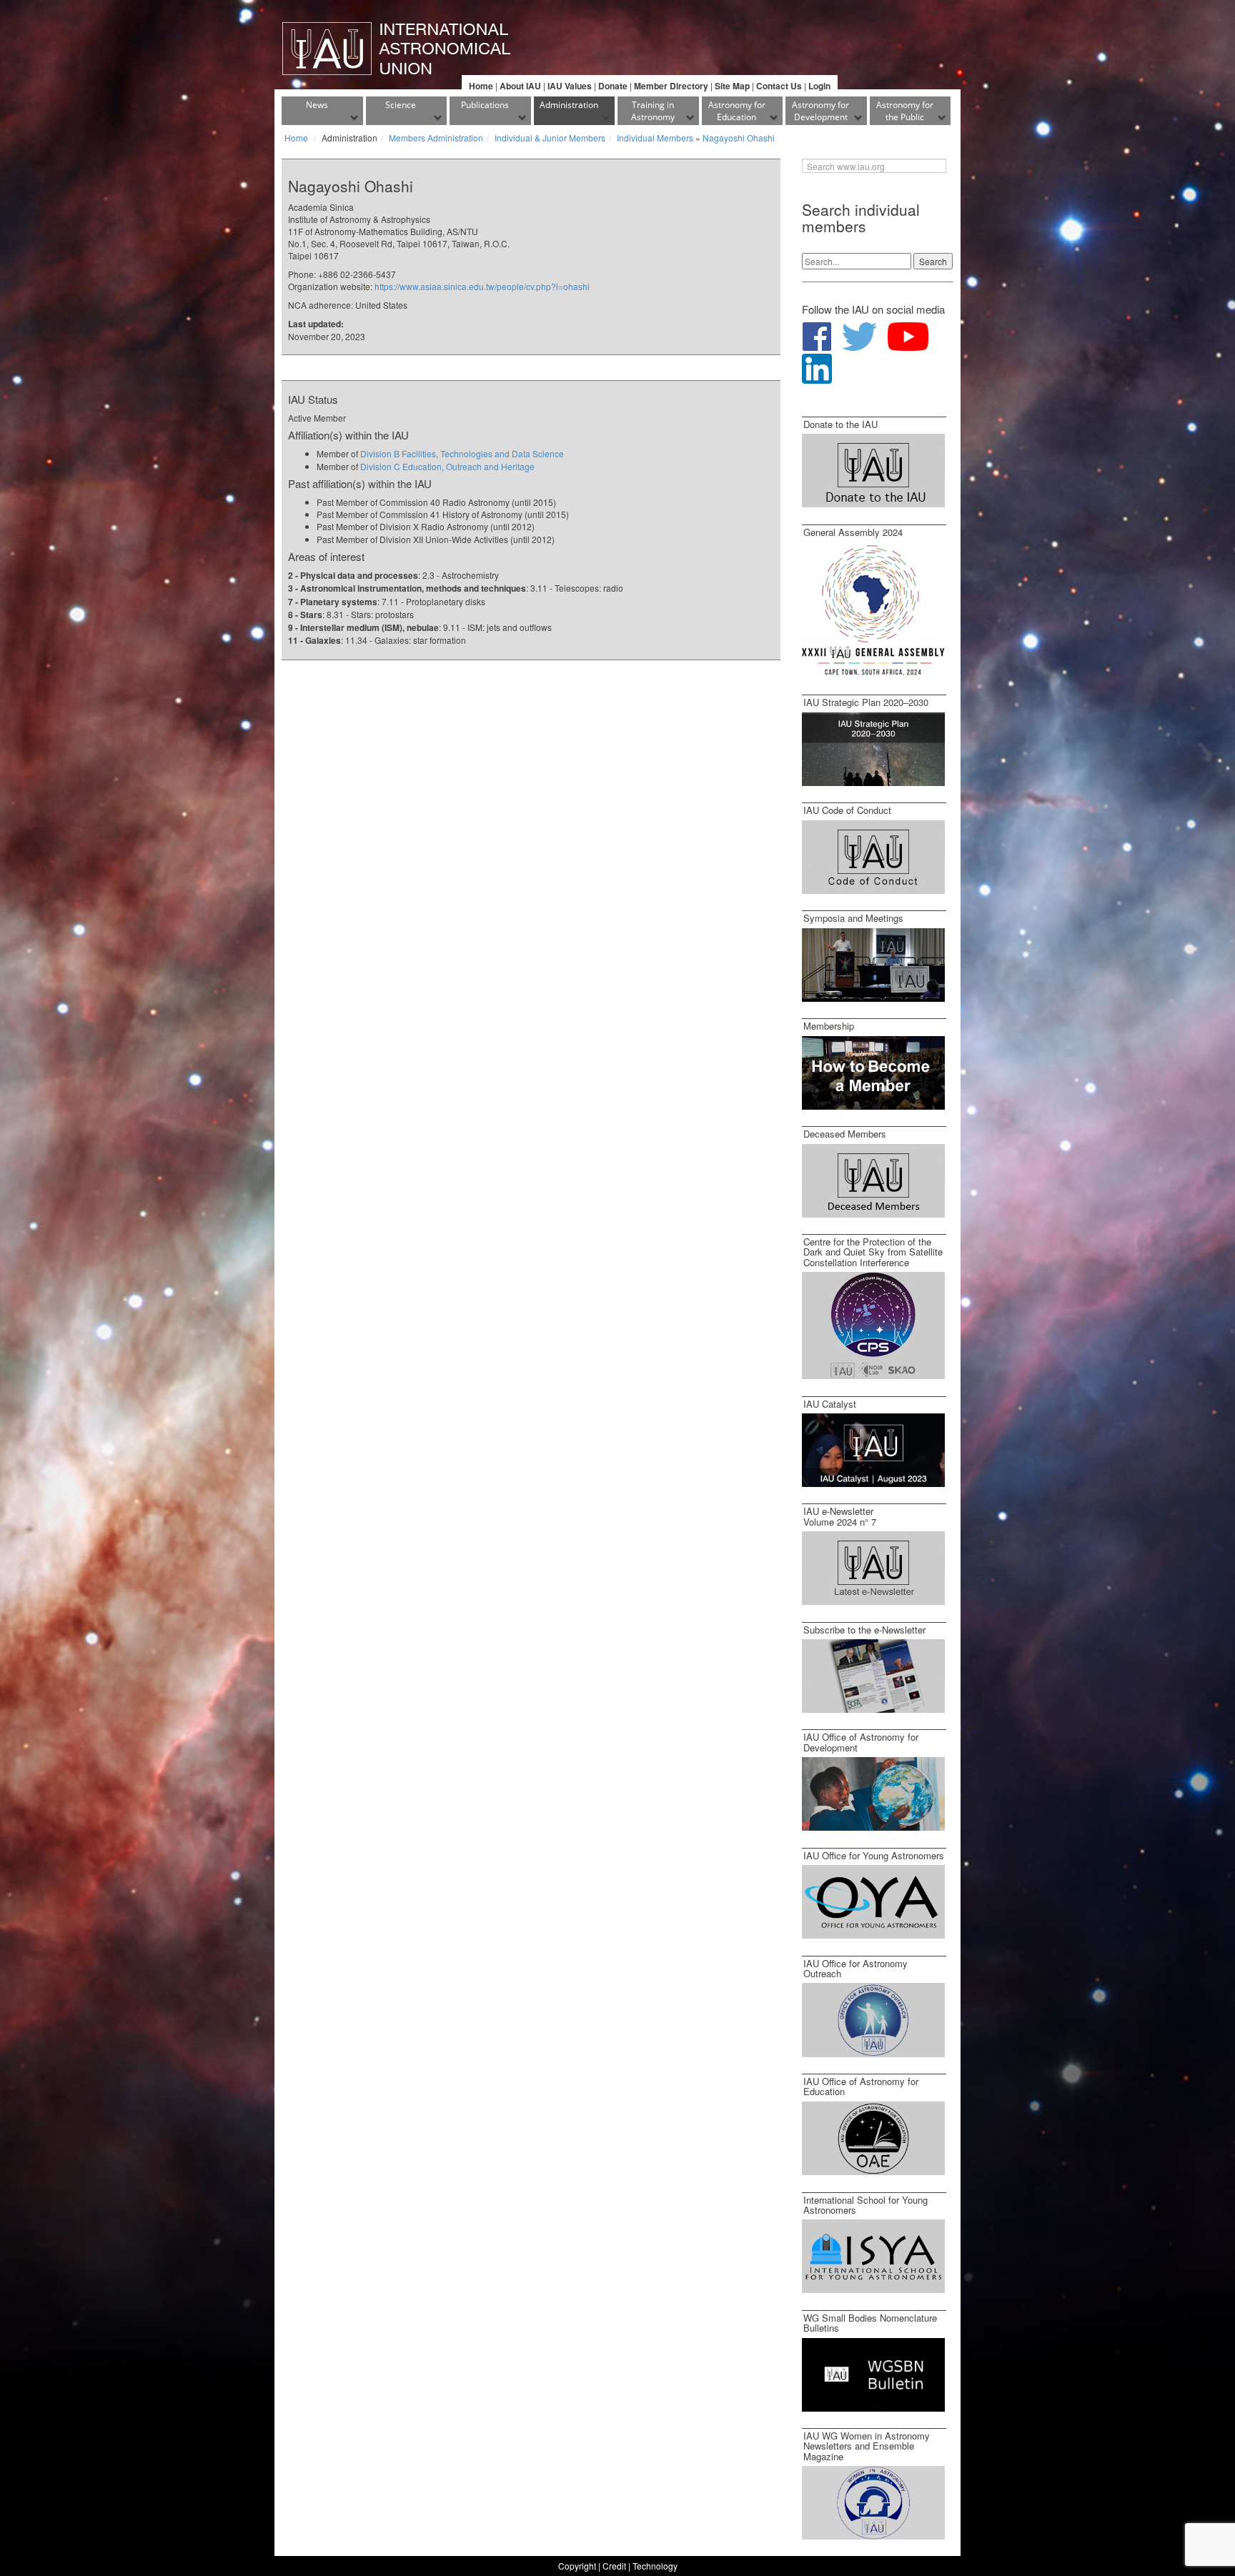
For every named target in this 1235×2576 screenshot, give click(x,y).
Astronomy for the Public (905, 111)
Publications (485, 105)
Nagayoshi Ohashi (739, 138)
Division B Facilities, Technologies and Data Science (462, 453)
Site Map (732, 86)
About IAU (520, 86)
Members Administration (436, 138)
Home (481, 86)
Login (819, 86)
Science (401, 105)
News (317, 105)
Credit (614, 2566)
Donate (613, 86)
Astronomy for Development (820, 111)
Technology (655, 2566)
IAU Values (570, 86)
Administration (569, 105)
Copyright (577, 2566)
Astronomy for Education (737, 111)
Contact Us (779, 86)
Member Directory (671, 86)
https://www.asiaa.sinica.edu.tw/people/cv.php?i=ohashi (482, 286)
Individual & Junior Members (550, 138)
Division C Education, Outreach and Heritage (447, 466)
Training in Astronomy (653, 111)
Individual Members (655, 138)
